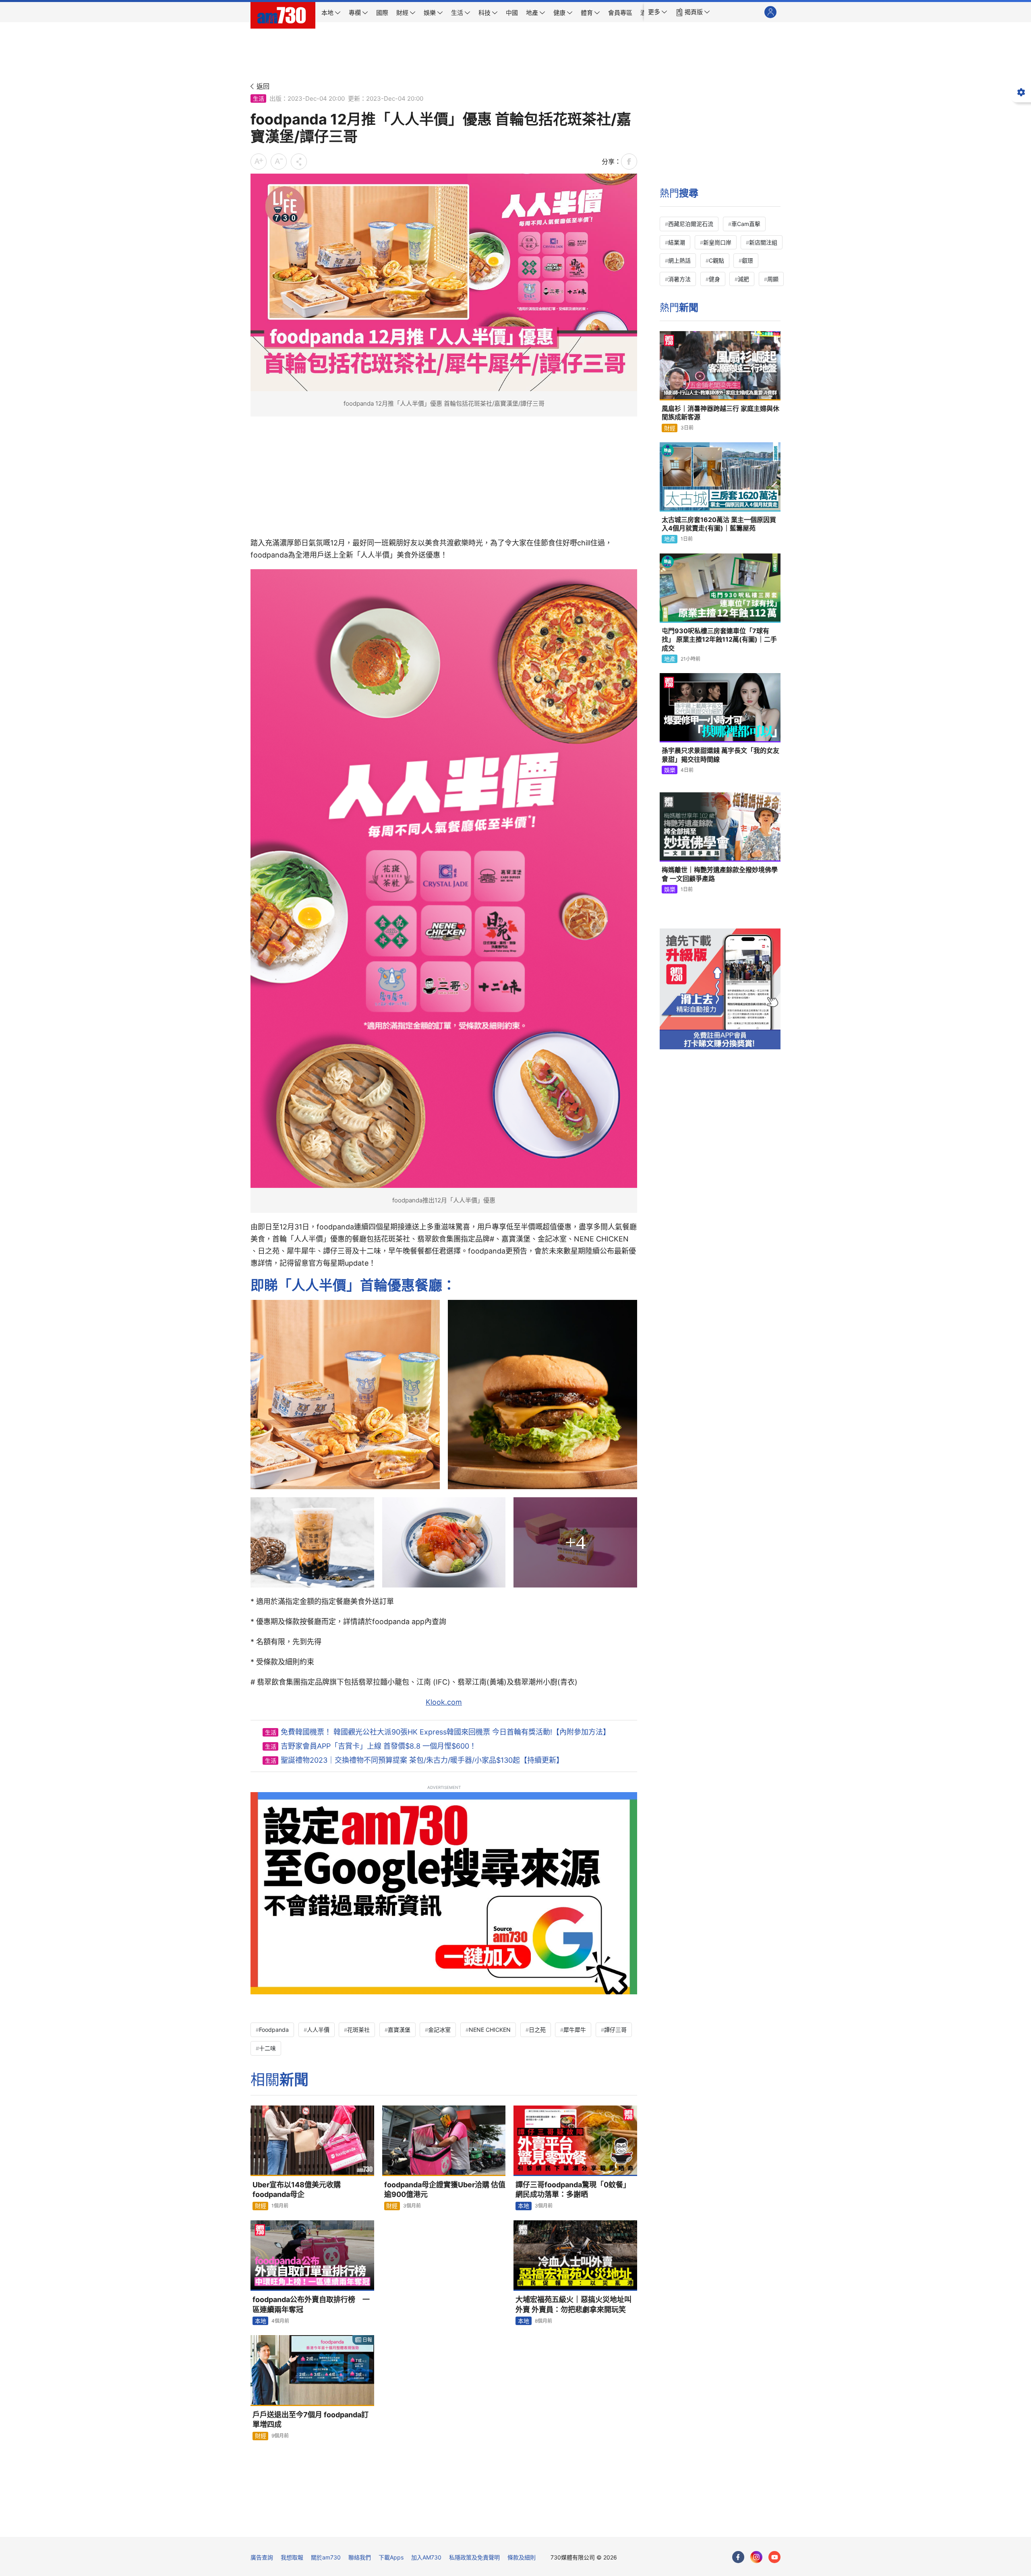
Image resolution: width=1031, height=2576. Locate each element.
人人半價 (318, 2030)
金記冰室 (439, 2030)
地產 (670, 539)
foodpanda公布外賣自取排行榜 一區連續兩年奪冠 (311, 2304)
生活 (259, 98)
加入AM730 (426, 2557)
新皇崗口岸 (717, 242)
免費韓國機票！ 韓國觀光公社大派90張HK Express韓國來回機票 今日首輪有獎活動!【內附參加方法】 (445, 1732)
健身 (714, 279)
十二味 (267, 2048)
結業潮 (677, 242)
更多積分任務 (558, 2525)
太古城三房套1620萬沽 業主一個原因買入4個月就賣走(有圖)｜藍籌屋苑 (719, 524)
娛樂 (670, 770)
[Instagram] (756, 2557)
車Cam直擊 (746, 224)
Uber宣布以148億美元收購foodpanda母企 (297, 2189)
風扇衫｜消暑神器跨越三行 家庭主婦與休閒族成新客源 (720, 413)
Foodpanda (274, 2030)
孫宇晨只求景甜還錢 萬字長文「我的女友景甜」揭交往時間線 (720, 755)
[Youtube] (774, 2557)
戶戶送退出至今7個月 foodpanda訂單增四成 (311, 2420)
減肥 (743, 279)
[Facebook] (738, 2557)
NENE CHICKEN (490, 2030)
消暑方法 (679, 279)
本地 (524, 2206)
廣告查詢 (262, 2557)
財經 (261, 2206)
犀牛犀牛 (575, 2030)
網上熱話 (679, 260)
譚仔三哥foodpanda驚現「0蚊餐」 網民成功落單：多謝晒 (573, 2189)
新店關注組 (763, 242)
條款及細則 (522, 2557)
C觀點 (716, 260)
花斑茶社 (358, 2030)
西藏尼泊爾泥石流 (691, 224)
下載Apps (391, 2557)
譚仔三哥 (615, 2030)
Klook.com (444, 1702)
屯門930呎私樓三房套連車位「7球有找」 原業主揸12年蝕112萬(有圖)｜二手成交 (719, 639)
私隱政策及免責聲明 (474, 2557)
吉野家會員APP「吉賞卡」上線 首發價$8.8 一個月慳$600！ (379, 1746)
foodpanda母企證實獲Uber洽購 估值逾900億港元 (445, 2189)
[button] (658, 12)
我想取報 (292, 2557)
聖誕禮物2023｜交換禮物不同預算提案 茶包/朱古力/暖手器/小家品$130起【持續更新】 (422, 1760)
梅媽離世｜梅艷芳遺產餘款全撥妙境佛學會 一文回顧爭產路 (720, 874)
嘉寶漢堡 (399, 2030)
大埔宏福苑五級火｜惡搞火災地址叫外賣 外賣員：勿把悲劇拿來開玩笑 (573, 2304)
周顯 (773, 279)
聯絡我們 (360, 2557)
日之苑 (537, 2030)
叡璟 (747, 260)
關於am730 (326, 2557)
